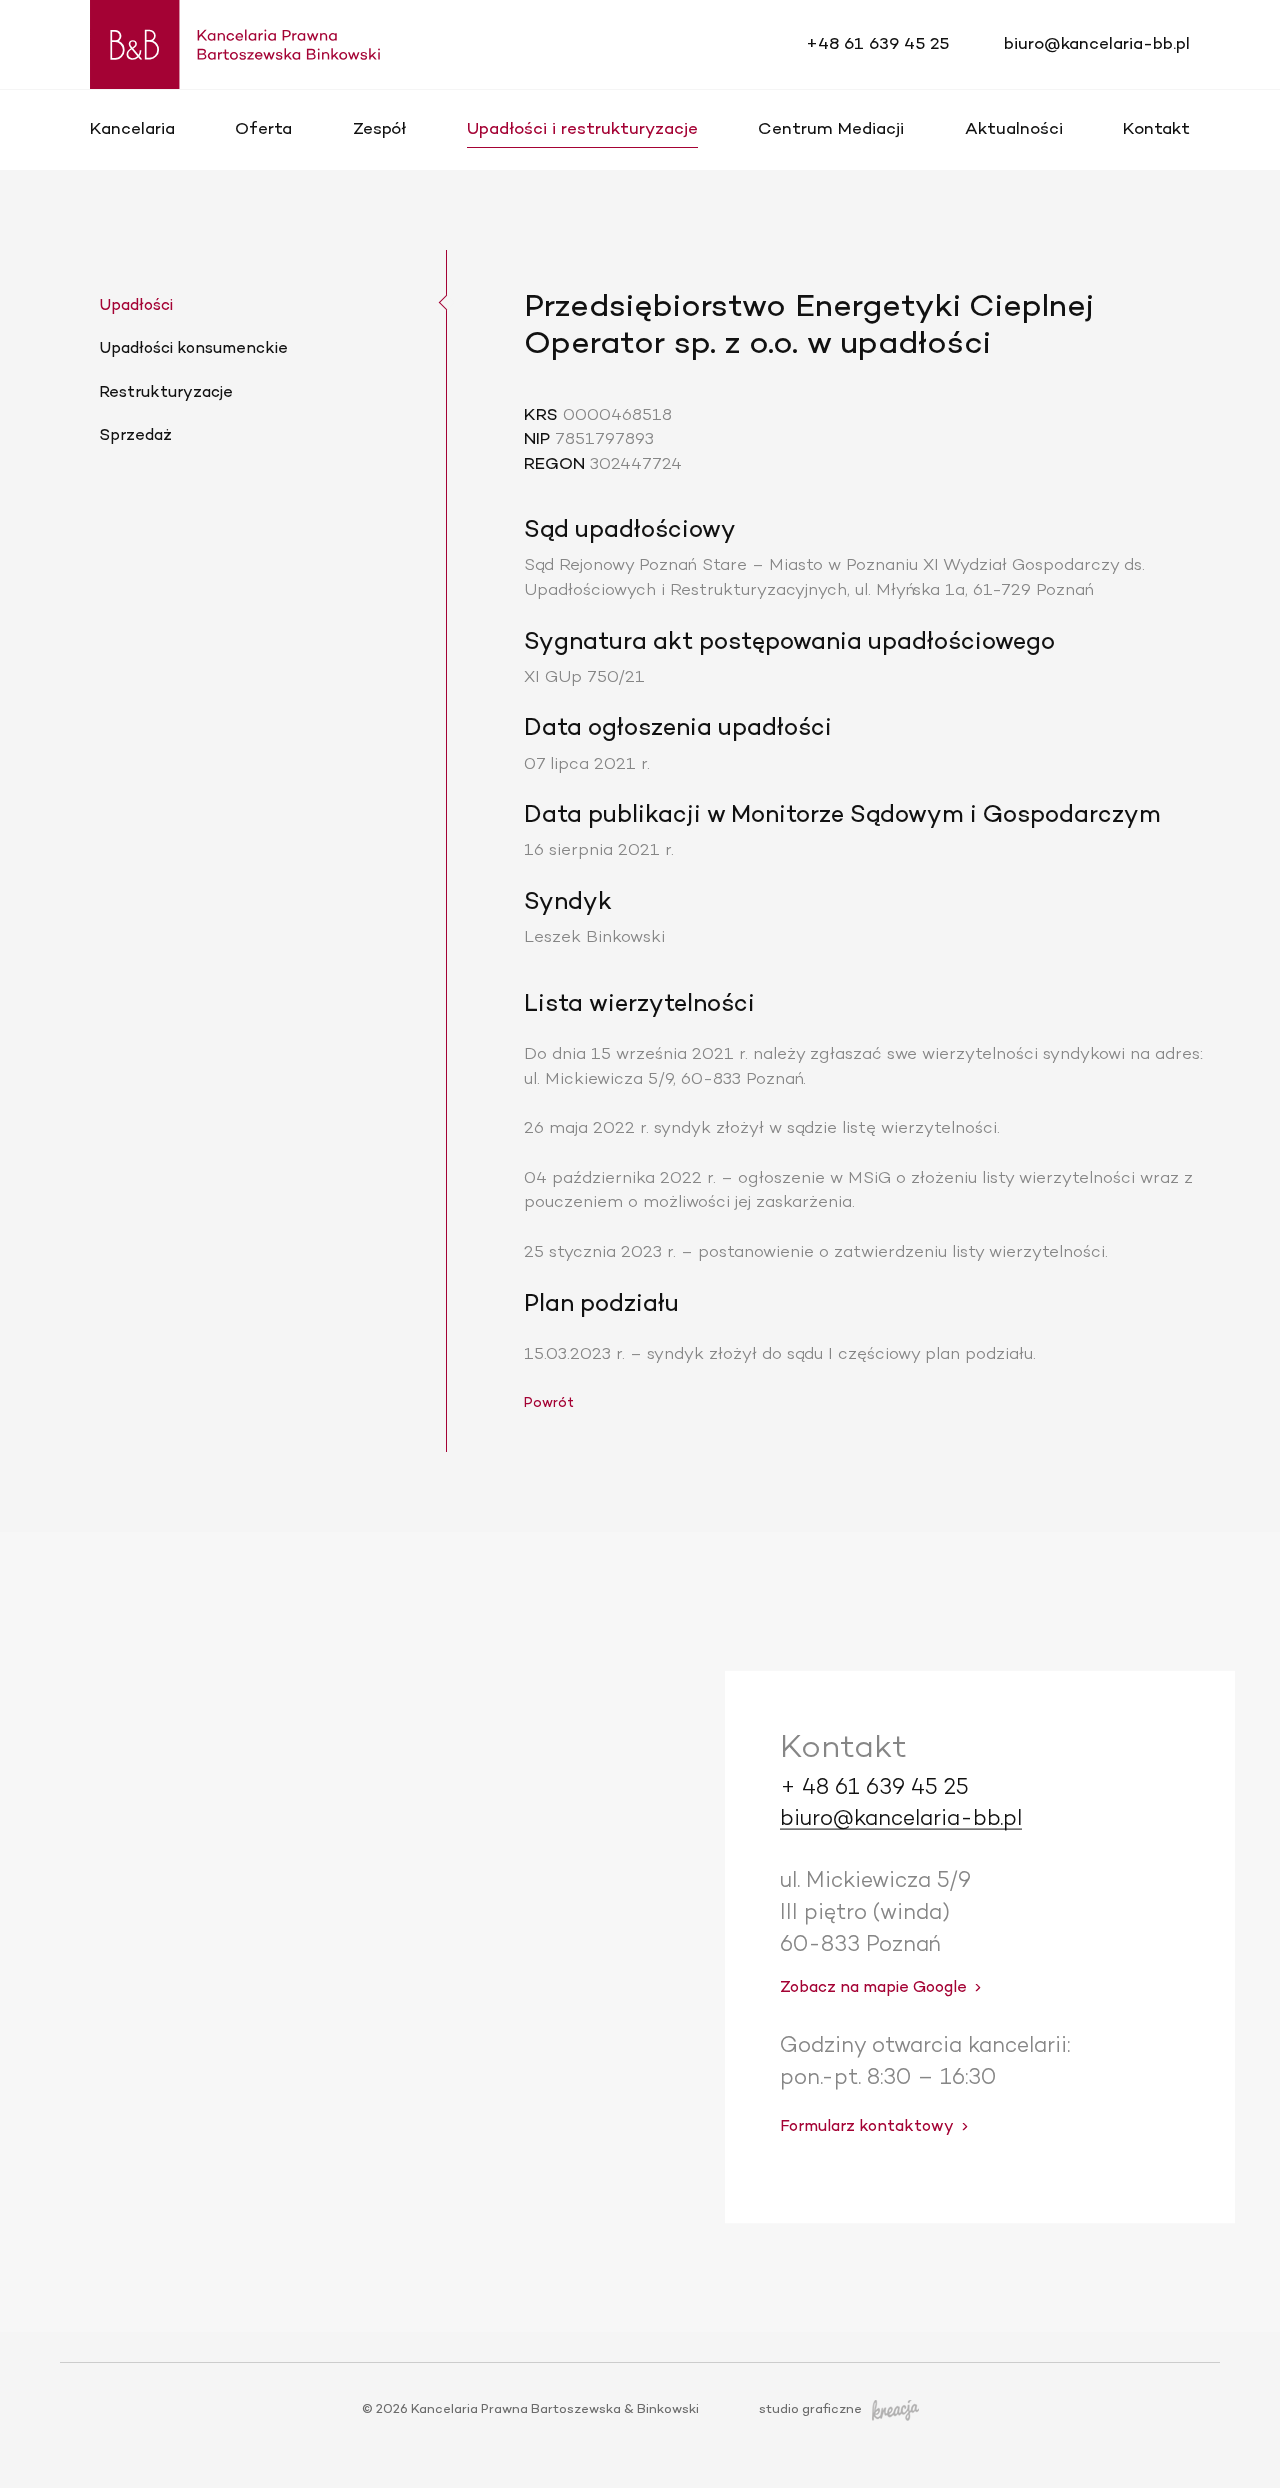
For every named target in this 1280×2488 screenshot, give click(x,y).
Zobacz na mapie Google (873, 1988)
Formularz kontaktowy (867, 2126)
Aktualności (1014, 129)
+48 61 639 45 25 (877, 44)
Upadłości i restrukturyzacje (582, 129)
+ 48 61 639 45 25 (874, 1787)
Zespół (379, 129)
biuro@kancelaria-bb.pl (1097, 44)
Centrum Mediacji (831, 129)
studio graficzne (810, 2410)
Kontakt (1156, 129)
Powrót (549, 1403)
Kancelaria (132, 129)
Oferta (263, 129)
